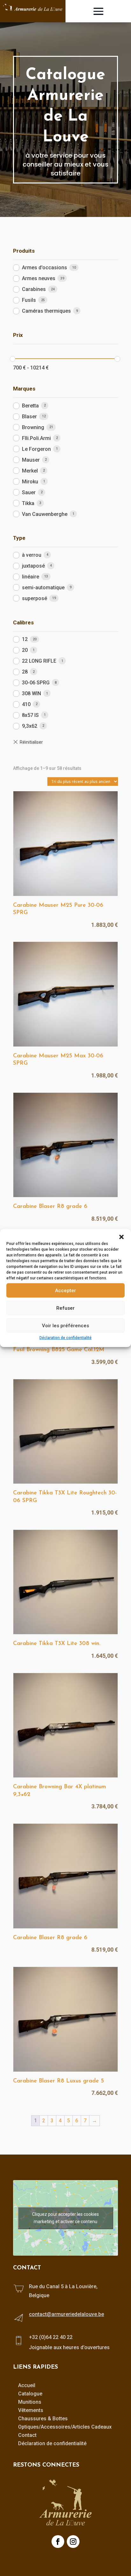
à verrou (32, 555)
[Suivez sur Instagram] (73, 2542)
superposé (34, 598)
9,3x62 (30, 726)
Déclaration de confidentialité (65, 1338)
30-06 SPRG (36, 683)
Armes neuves (39, 278)
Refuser (65, 1308)
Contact (27, 2435)
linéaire (31, 577)
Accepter (65, 1290)
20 (25, 650)
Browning (33, 427)
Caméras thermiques (46, 311)
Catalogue (30, 2394)
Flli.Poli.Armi (36, 438)
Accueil (27, 2385)
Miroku (30, 482)
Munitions (30, 2402)
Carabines (34, 289)
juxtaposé (33, 566)
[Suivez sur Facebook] (58, 2542)
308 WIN (31, 693)
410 (26, 704)
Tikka (28, 503)
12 (25, 639)
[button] (121, 1237)
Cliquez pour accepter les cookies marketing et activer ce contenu (65, 2218)
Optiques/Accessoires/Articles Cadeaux (65, 2427)
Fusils (29, 300)
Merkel (30, 471)
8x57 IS (30, 715)
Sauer (29, 492)
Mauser (31, 460)
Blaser (29, 417)
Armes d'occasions (45, 268)
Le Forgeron (36, 449)
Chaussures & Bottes (43, 2419)
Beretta (30, 406)
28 (25, 672)
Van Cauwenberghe (45, 514)
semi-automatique (43, 588)
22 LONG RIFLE (39, 661)
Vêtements (31, 2410)
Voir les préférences (65, 1325)
